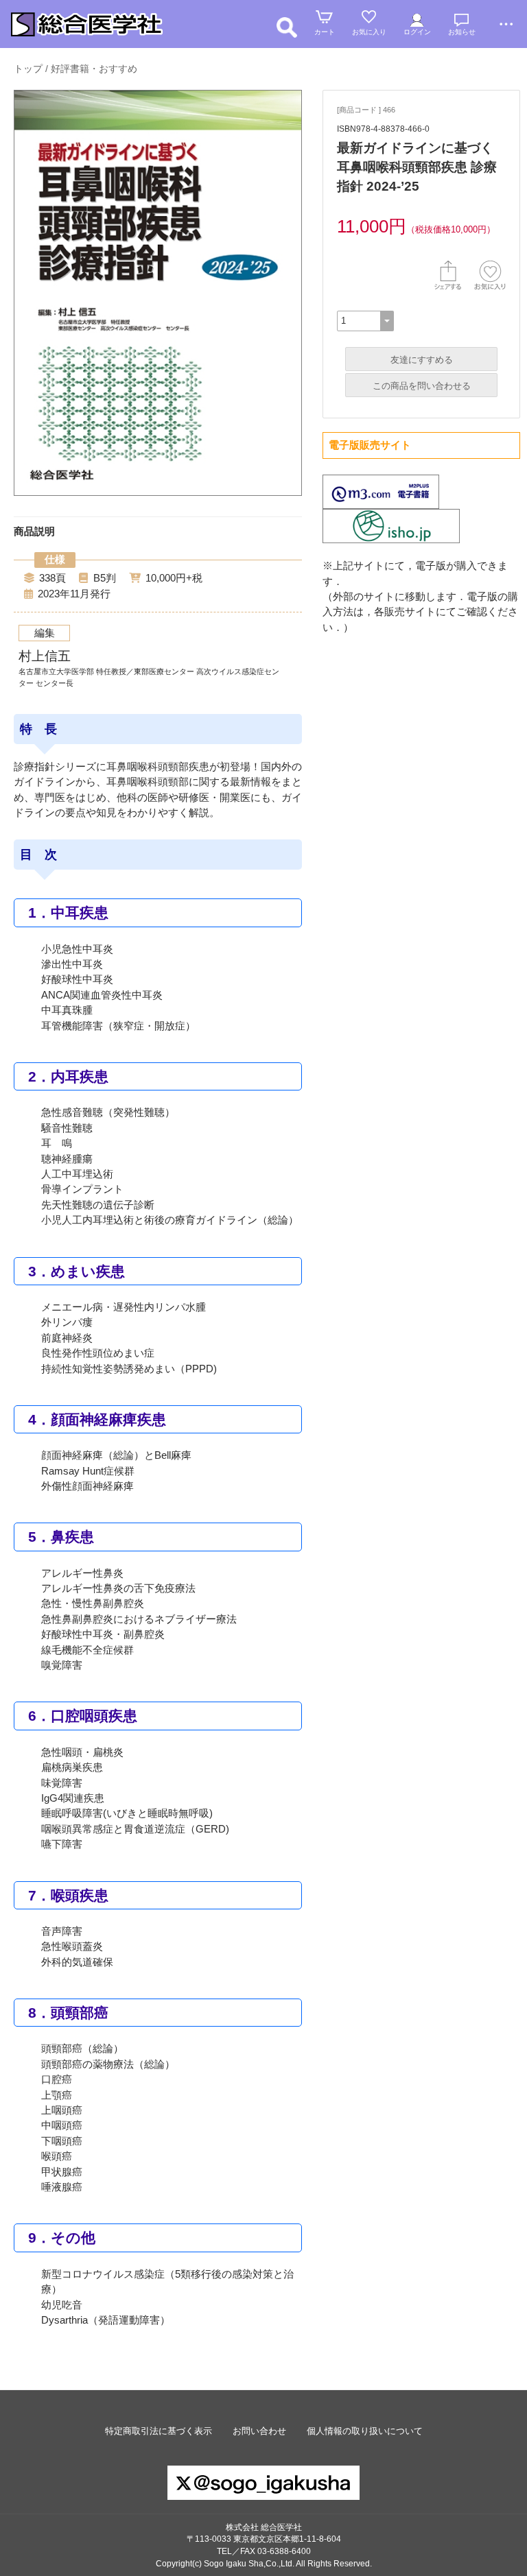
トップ (28, 69)
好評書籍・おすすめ (94, 69)
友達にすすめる (422, 360)
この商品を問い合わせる (422, 386)
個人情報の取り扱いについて (365, 2431)
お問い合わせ (259, 2431)
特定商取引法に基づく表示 (159, 2431)
